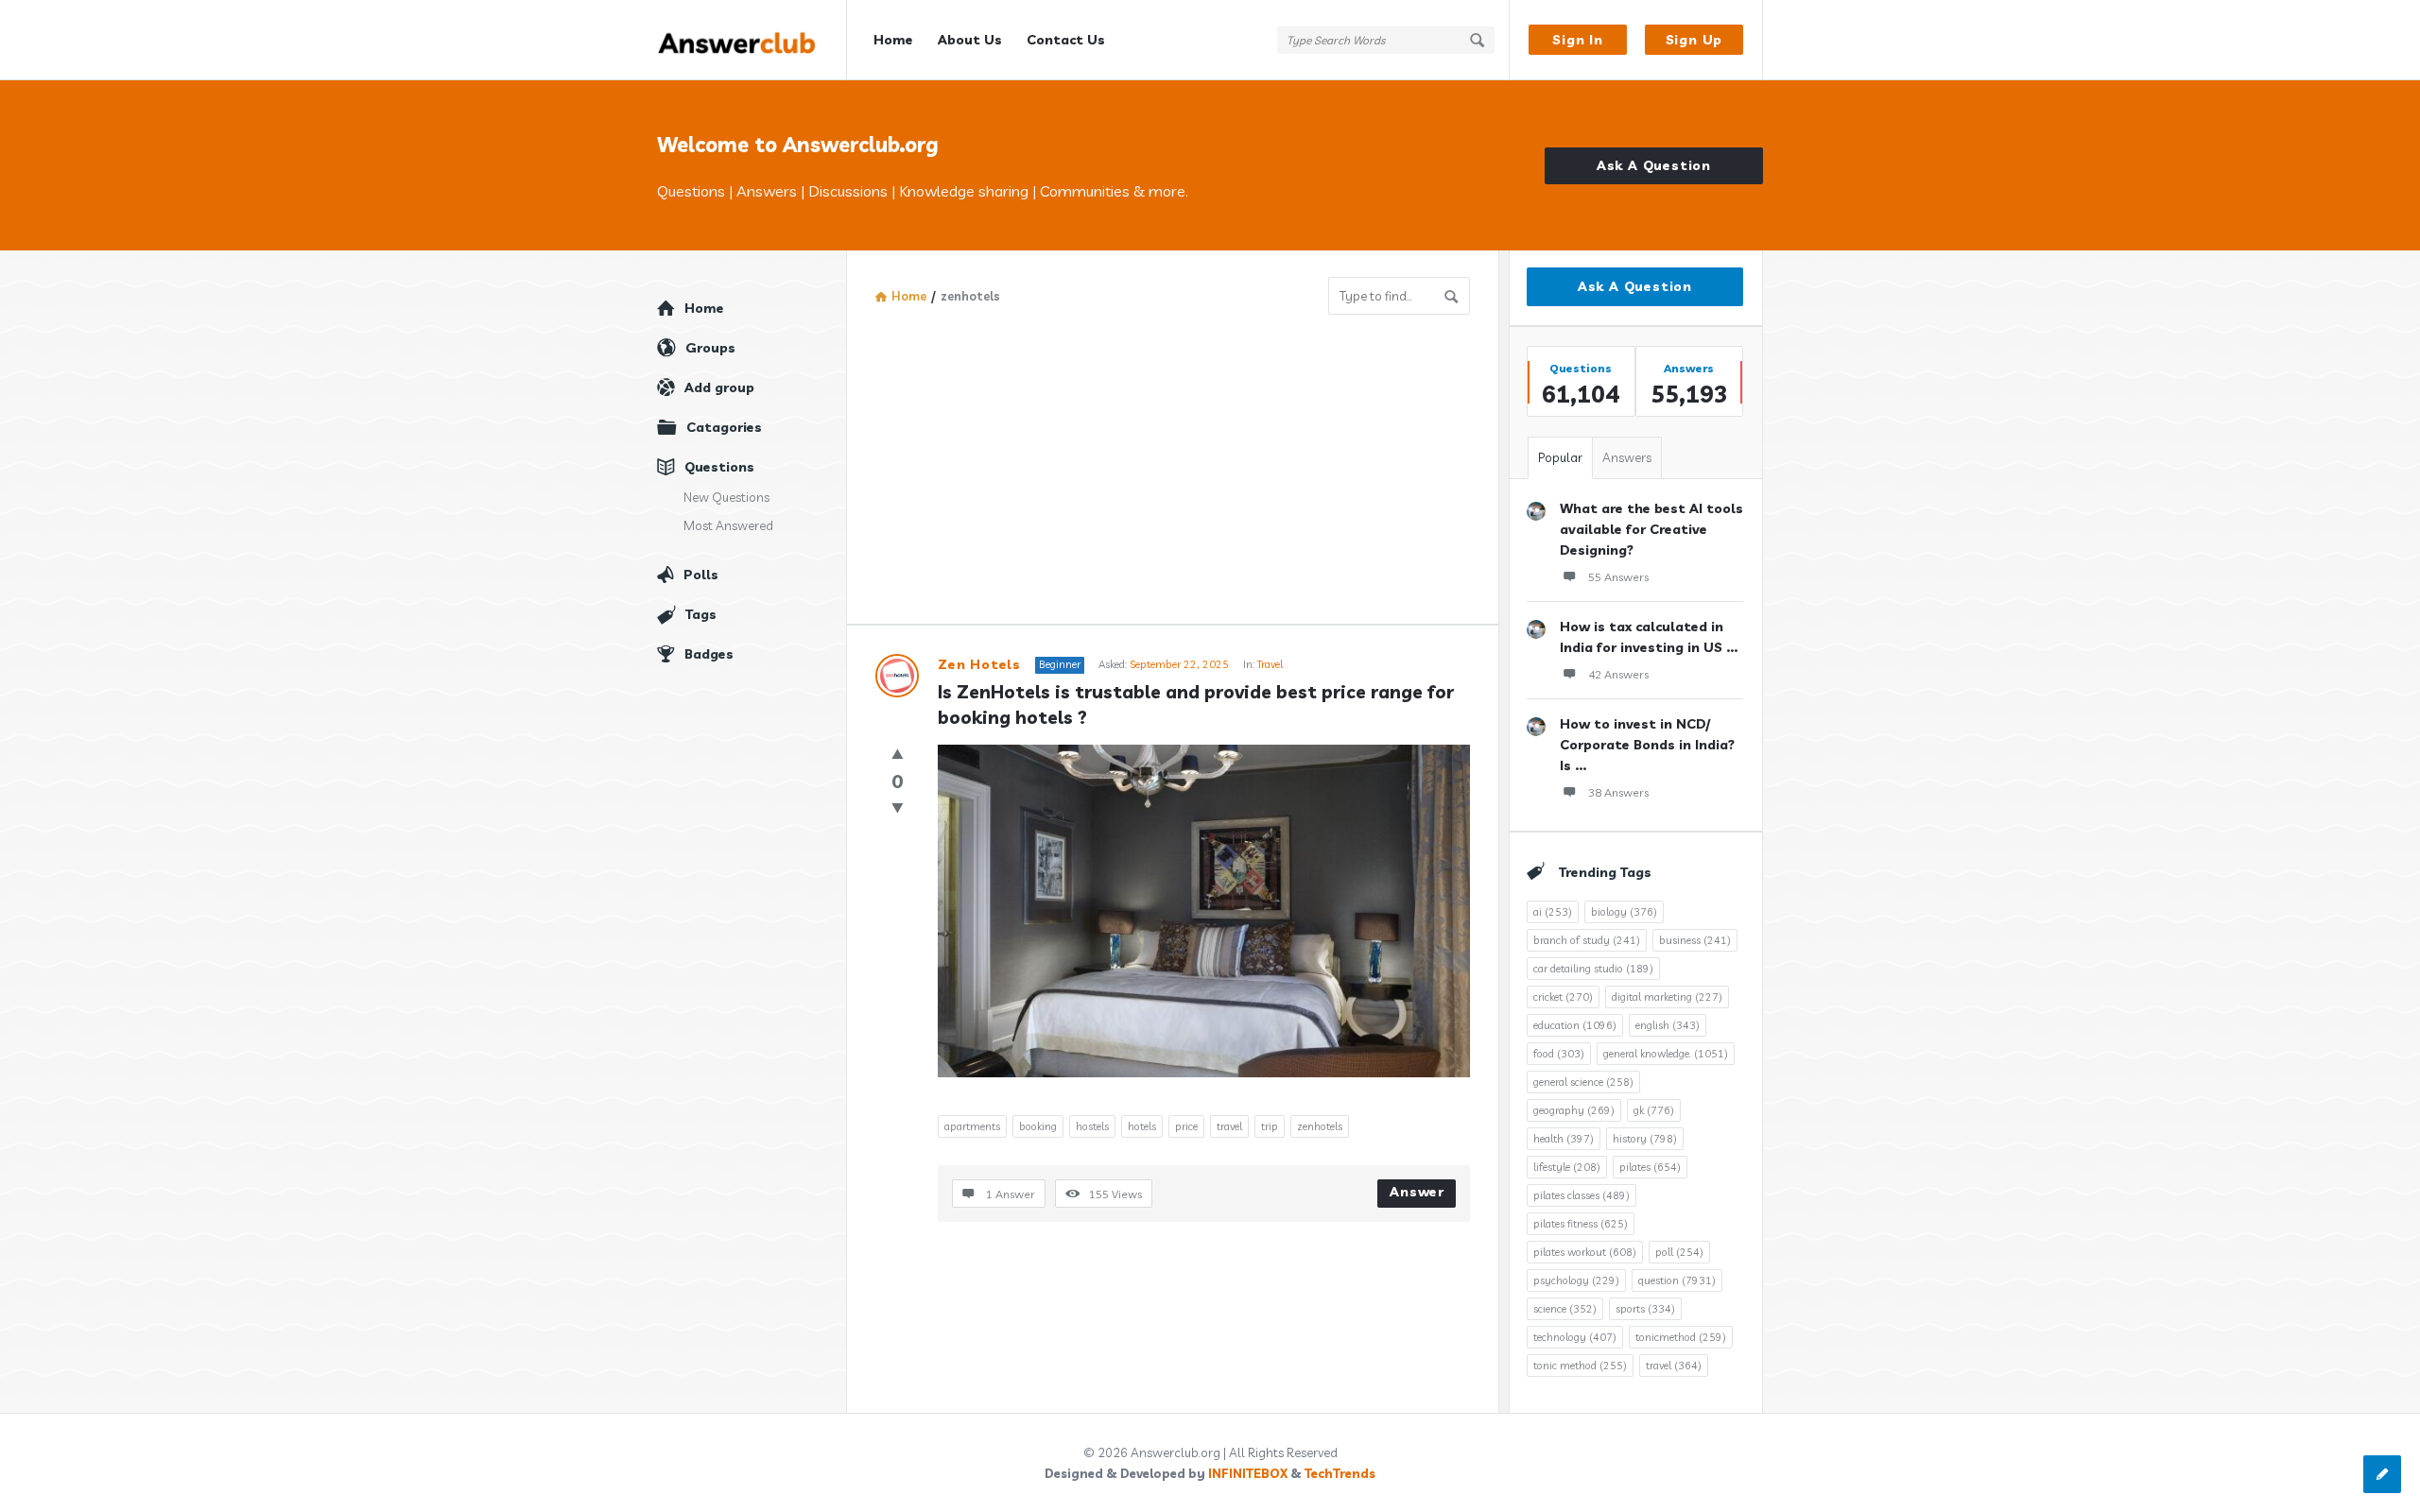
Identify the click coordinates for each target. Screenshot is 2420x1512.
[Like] (898, 754)
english (1668, 1025)
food (1559, 1054)
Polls (701, 575)
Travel (1270, 664)
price (1186, 1126)
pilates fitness (1581, 1224)
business (1695, 940)
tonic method (1580, 1366)
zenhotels (1320, 1126)
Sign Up (1694, 40)
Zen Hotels (979, 664)
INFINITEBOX (1248, 1473)
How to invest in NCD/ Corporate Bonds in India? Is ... (1647, 745)
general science (1583, 1082)
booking (1038, 1126)
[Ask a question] (2382, 1474)
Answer (1417, 1192)
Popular (1560, 457)
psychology (1576, 1280)
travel (1229, 1126)
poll (1679, 1252)
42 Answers (1618, 674)
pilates (1650, 1167)
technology (1575, 1337)
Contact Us (1066, 40)
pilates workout (1585, 1252)
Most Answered (728, 525)
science (1565, 1309)
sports (1645, 1309)
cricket (1563, 997)
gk (1654, 1110)
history (1645, 1139)
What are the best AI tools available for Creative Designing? (1651, 529)
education (1575, 1025)
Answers (1627, 457)
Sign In (1578, 40)
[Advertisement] (1173, 456)
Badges (709, 654)
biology (1624, 912)
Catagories (724, 427)
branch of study (1587, 940)
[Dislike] (898, 808)
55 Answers (1618, 577)
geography (1574, 1110)
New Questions (726, 497)
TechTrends (1340, 1473)
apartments (972, 1126)
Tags (701, 614)
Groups (710, 348)
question (1677, 1280)
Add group (719, 387)
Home (893, 40)
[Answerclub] (752, 40)
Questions (719, 467)
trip (1270, 1126)
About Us (970, 40)
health (1564, 1139)
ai (1553, 912)
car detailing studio (1593, 969)
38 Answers (1618, 792)
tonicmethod (1681, 1337)
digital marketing (1667, 997)
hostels (1092, 1126)
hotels (1142, 1126)
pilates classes (1582, 1195)
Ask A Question (1654, 165)
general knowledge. (1666, 1054)
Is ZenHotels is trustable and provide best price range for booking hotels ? (1198, 704)
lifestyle (1567, 1167)
